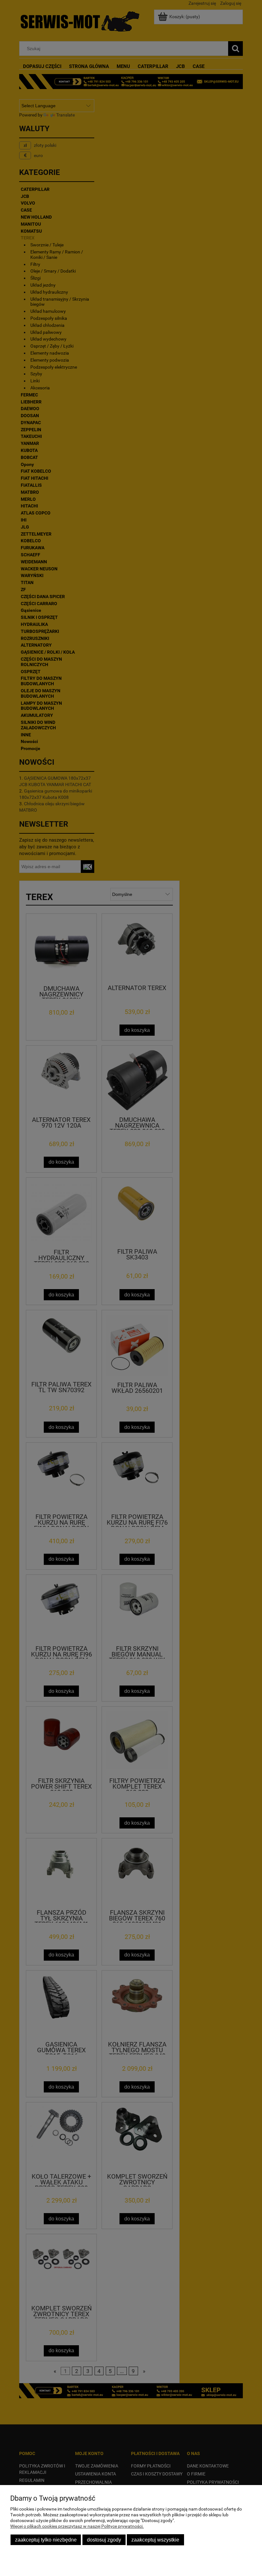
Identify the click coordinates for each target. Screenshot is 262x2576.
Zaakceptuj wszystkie (155, 2540)
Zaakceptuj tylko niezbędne (46, 2540)
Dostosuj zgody (104, 2540)
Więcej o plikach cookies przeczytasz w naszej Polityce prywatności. (77, 2526)
